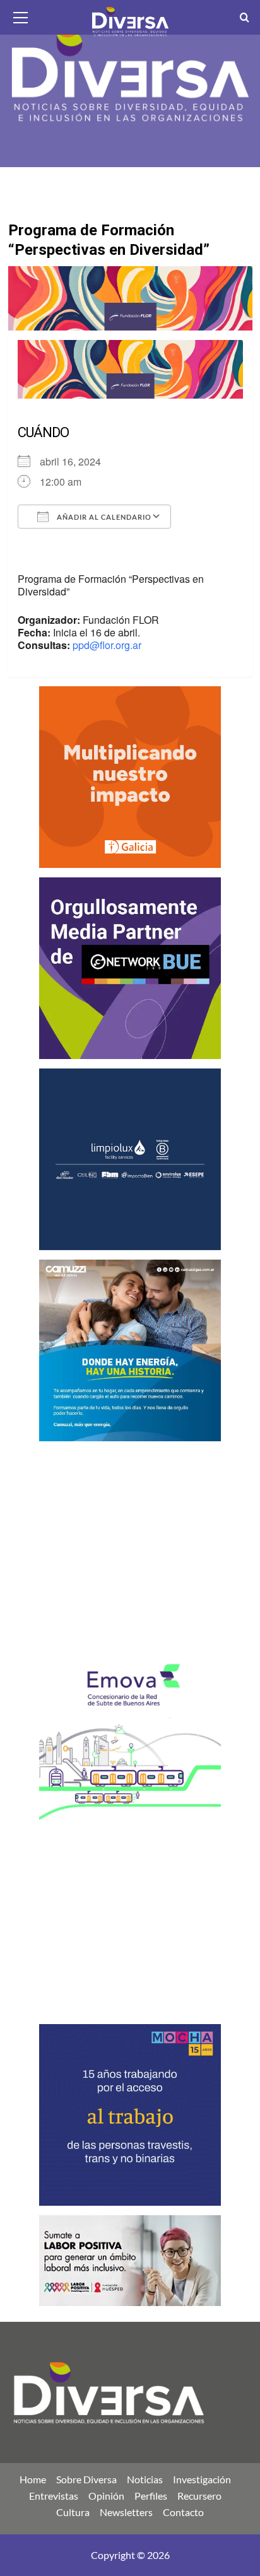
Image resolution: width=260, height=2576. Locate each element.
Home (33, 2479)
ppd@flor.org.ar (107, 645)
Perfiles (151, 2496)
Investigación (202, 2479)
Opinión (106, 2496)
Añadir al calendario (103, 517)
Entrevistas (54, 2496)
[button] (21, 16)
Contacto (183, 2512)
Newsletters (126, 2512)
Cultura (73, 2512)
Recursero (199, 2496)
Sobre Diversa (86, 2479)
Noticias (145, 2479)
